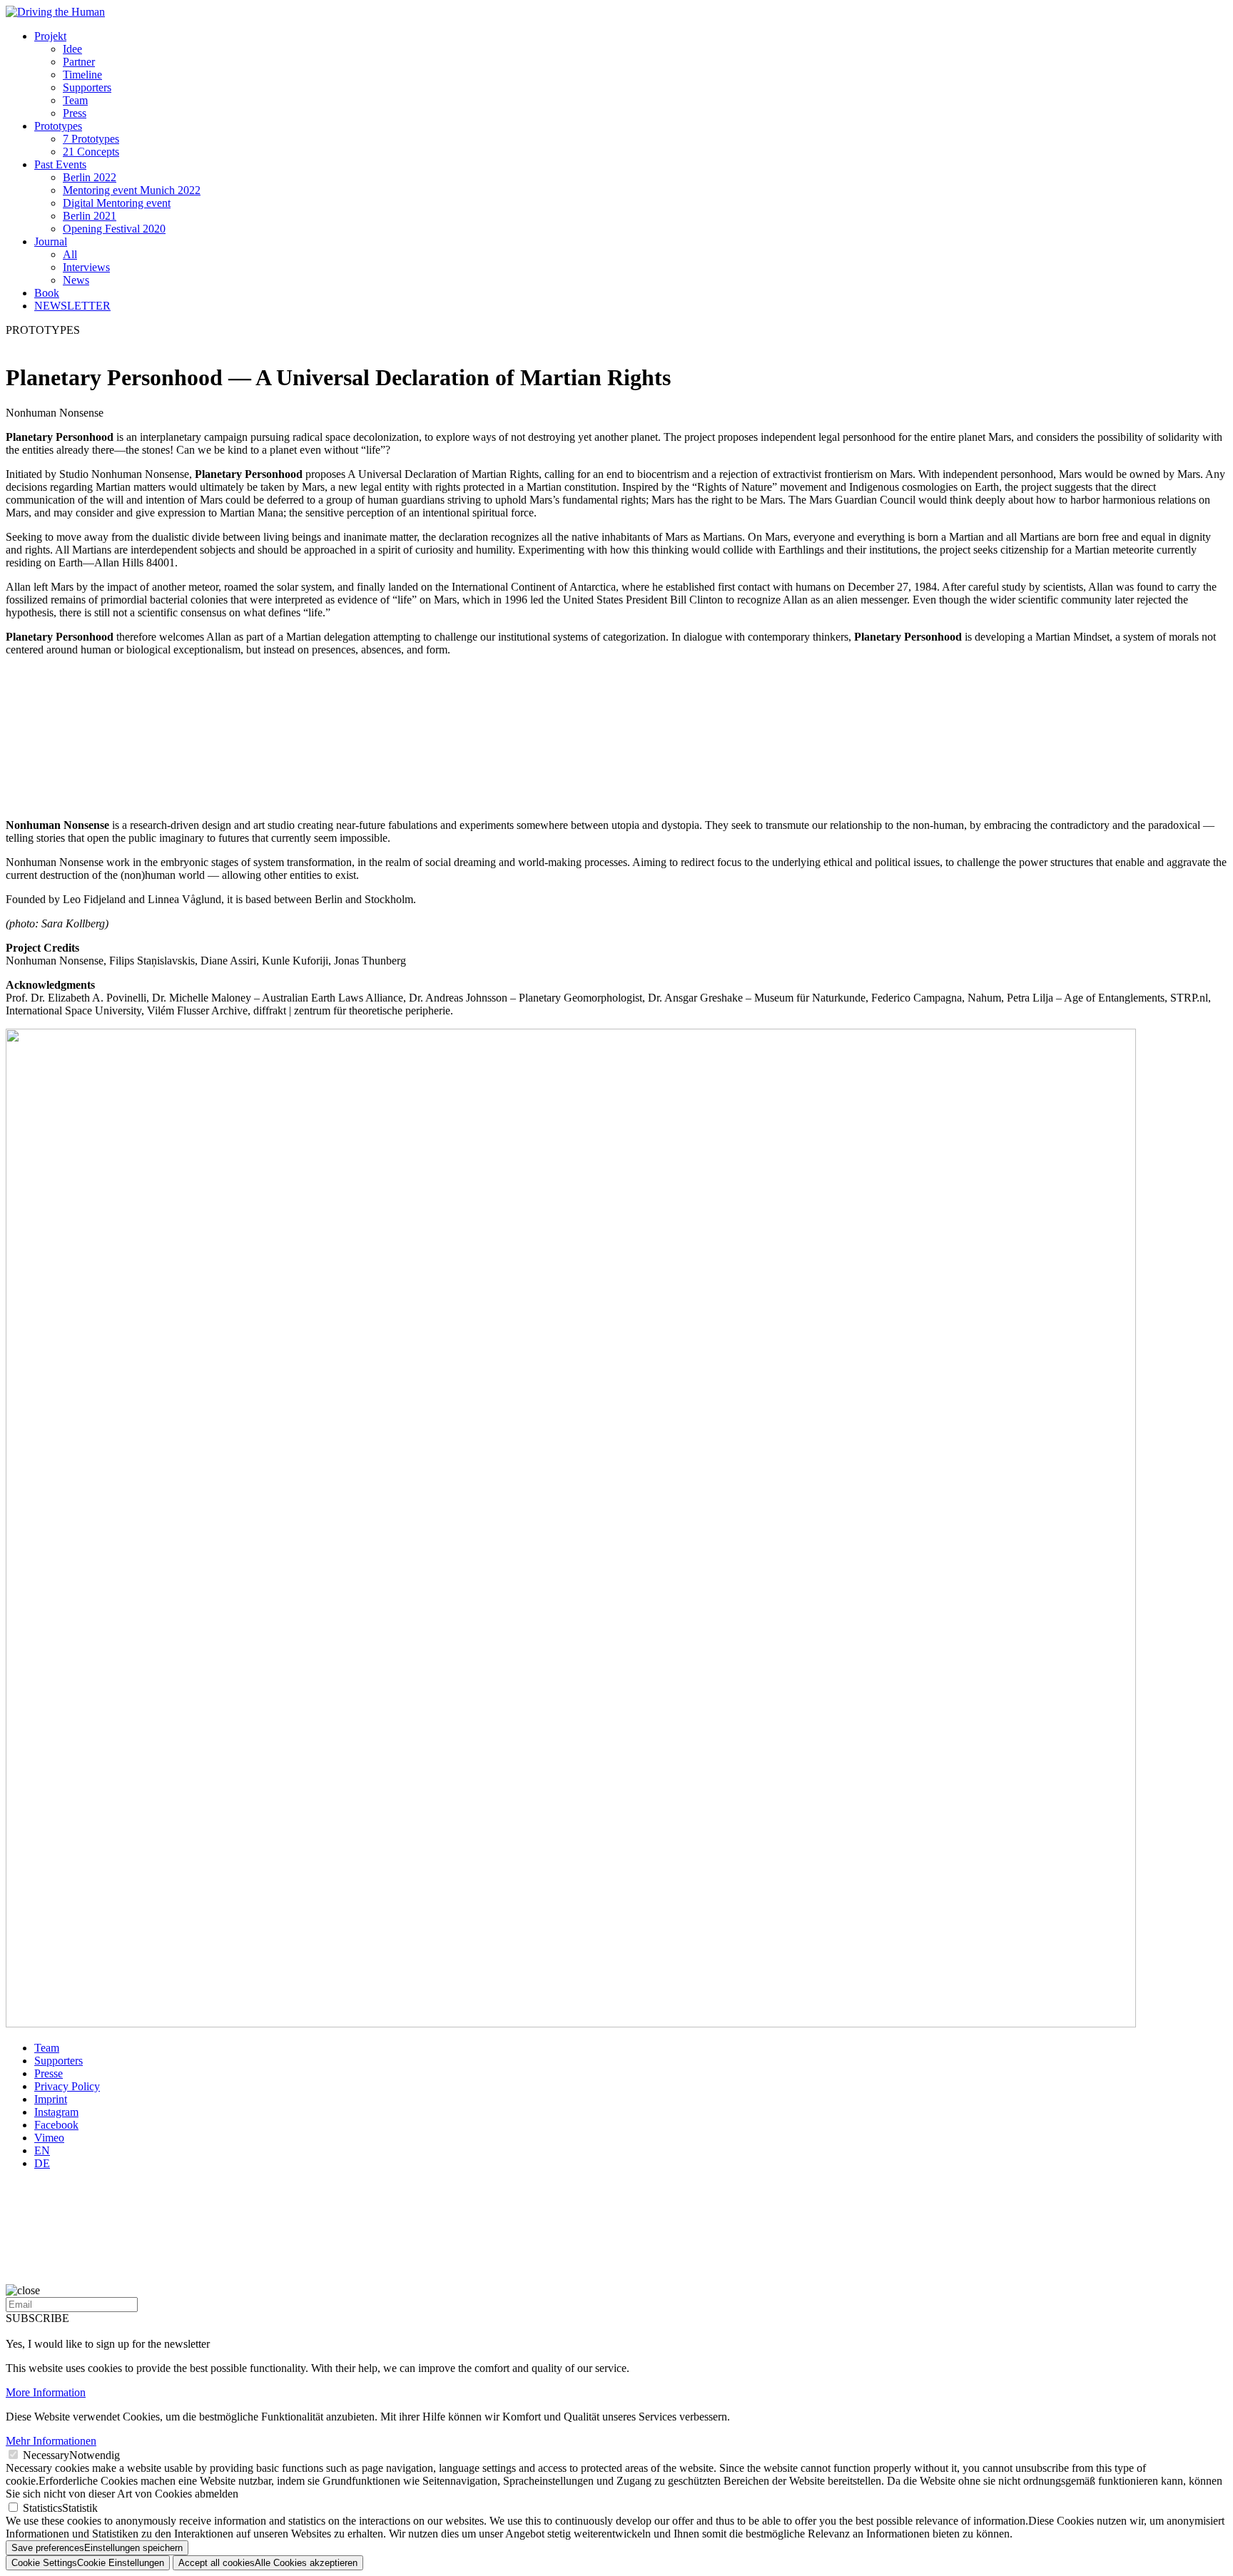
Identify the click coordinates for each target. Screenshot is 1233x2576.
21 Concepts (91, 152)
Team (75, 100)
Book (47, 293)
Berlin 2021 (90, 216)
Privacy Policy (67, 2086)
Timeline (82, 75)
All (70, 254)
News (76, 280)
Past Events (60, 164)
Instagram (56, 2112)
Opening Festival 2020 (114, 229)
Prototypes (58, 126)
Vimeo (49, 2138)
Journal (51, 241)
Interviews (86, 267)
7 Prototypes (91, 139)
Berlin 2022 (90, 177)
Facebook (56, 2125)
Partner (79, 62)
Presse (49, 2073)
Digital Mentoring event (117, 203)
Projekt (50, 36)
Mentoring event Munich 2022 (132, 190)
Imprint (51, 2099)
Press (75, 113)
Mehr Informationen (51, 2441)
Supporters (87, 87)
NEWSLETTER (72, 306)
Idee (72, 49)
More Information (46, 2392)
